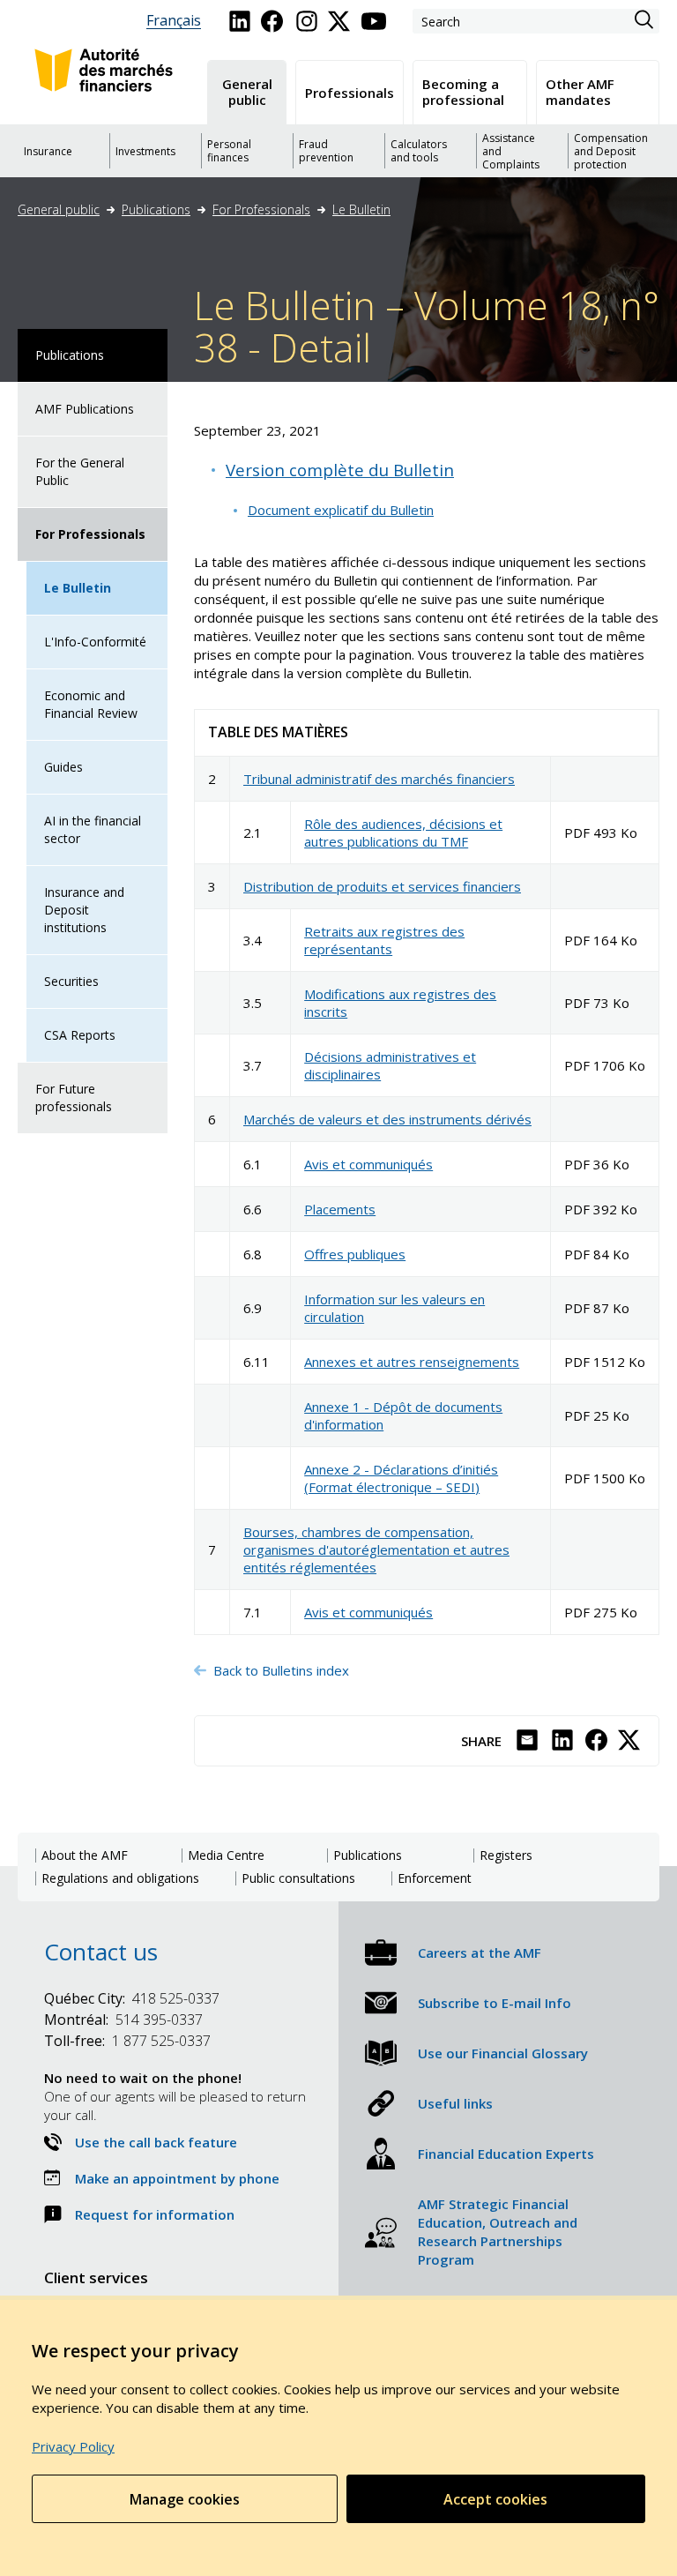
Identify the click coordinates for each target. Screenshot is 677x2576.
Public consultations (298, 1878)
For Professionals (261, 209)
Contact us (101, 1952)
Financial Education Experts (506, 2154)
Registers (506, 1855)
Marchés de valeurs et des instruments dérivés (387, 1119)
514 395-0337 (123, 2020)
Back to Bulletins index (283, 1670)
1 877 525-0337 (127, 2041)
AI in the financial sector (93, 829)
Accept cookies (495, 2499)
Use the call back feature (156, 2142)
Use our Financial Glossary (503, 2053)
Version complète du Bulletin (340, 470)
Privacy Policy (73, 2446)
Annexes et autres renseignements (412, 1362)
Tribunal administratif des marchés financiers (379, 779)
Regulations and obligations (120, 1878)
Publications (156, 209)
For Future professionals (74, 1098)
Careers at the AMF (480, 1953)
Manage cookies (185, 2499)
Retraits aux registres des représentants (384, 940)
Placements (340, 1209)
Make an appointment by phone (177, 2178)
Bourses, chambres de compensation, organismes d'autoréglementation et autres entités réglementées (376, 1549)
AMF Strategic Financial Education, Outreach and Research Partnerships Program (498, 2232)
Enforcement (435, 1878)
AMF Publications (85, 409)
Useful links (455, 2103)
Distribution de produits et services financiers (382, 886)
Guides (63, 767)
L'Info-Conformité (95, 642)
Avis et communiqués (368, 1164)
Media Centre (226, 1855)
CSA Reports (80, 1035)
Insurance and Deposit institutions (84, 910)
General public (59, 209)
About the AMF (85, 1855)
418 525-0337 (132, 1998)
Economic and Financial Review (91, 704)
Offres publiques (355, 1254)
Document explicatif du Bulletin (341, 510)
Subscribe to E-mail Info (495, 2003)
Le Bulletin (361, 209)
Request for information (155, 2214)
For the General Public (80, 471)
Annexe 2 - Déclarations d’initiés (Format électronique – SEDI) (401, 1478)
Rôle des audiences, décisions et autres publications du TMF (403, 833)
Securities (71, 981)
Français (174, 21)
